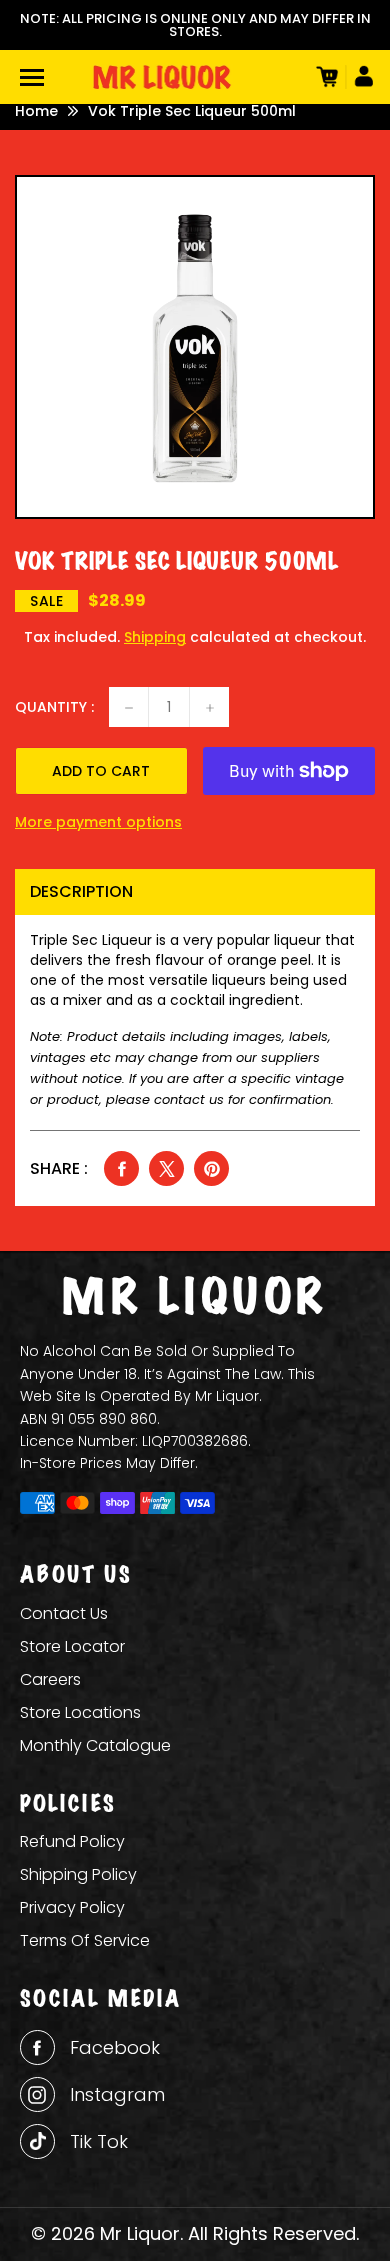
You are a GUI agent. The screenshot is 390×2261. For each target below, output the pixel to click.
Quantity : (54, 707)
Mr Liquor (140, 2233)
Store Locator (72, 1646)
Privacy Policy (72, 1907)
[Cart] (325, 77)
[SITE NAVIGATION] (32, 77)
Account (360, 77)
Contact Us (64, 1613)
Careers (50, 1679)
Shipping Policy (78, 1874)
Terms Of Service (85, 1940)
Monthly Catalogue (95, 1745)
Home (36, 111)
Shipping (155, 637)
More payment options (98, 822)
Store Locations (80, 1712)
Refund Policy (72, 1841)
